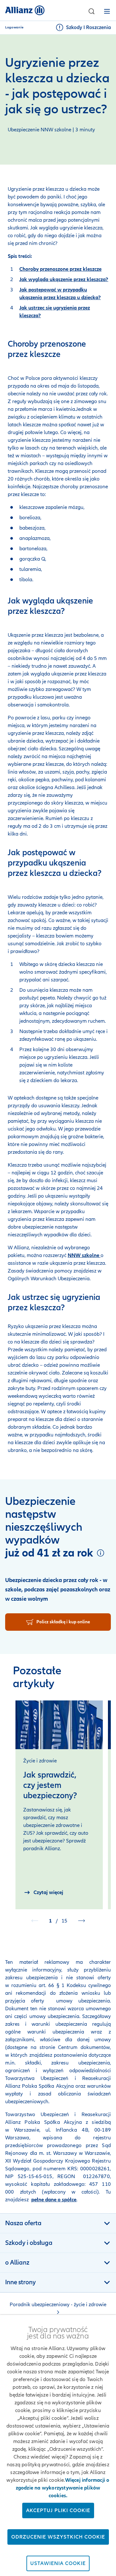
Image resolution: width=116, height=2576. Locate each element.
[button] (92, 11)
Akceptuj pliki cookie (58, 2510)
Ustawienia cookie (58, 2563)
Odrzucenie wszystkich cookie (58, 2537)
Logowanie (15, 27)
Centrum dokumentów (83, 2047)
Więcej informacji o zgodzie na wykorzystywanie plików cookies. (63, 2488)
